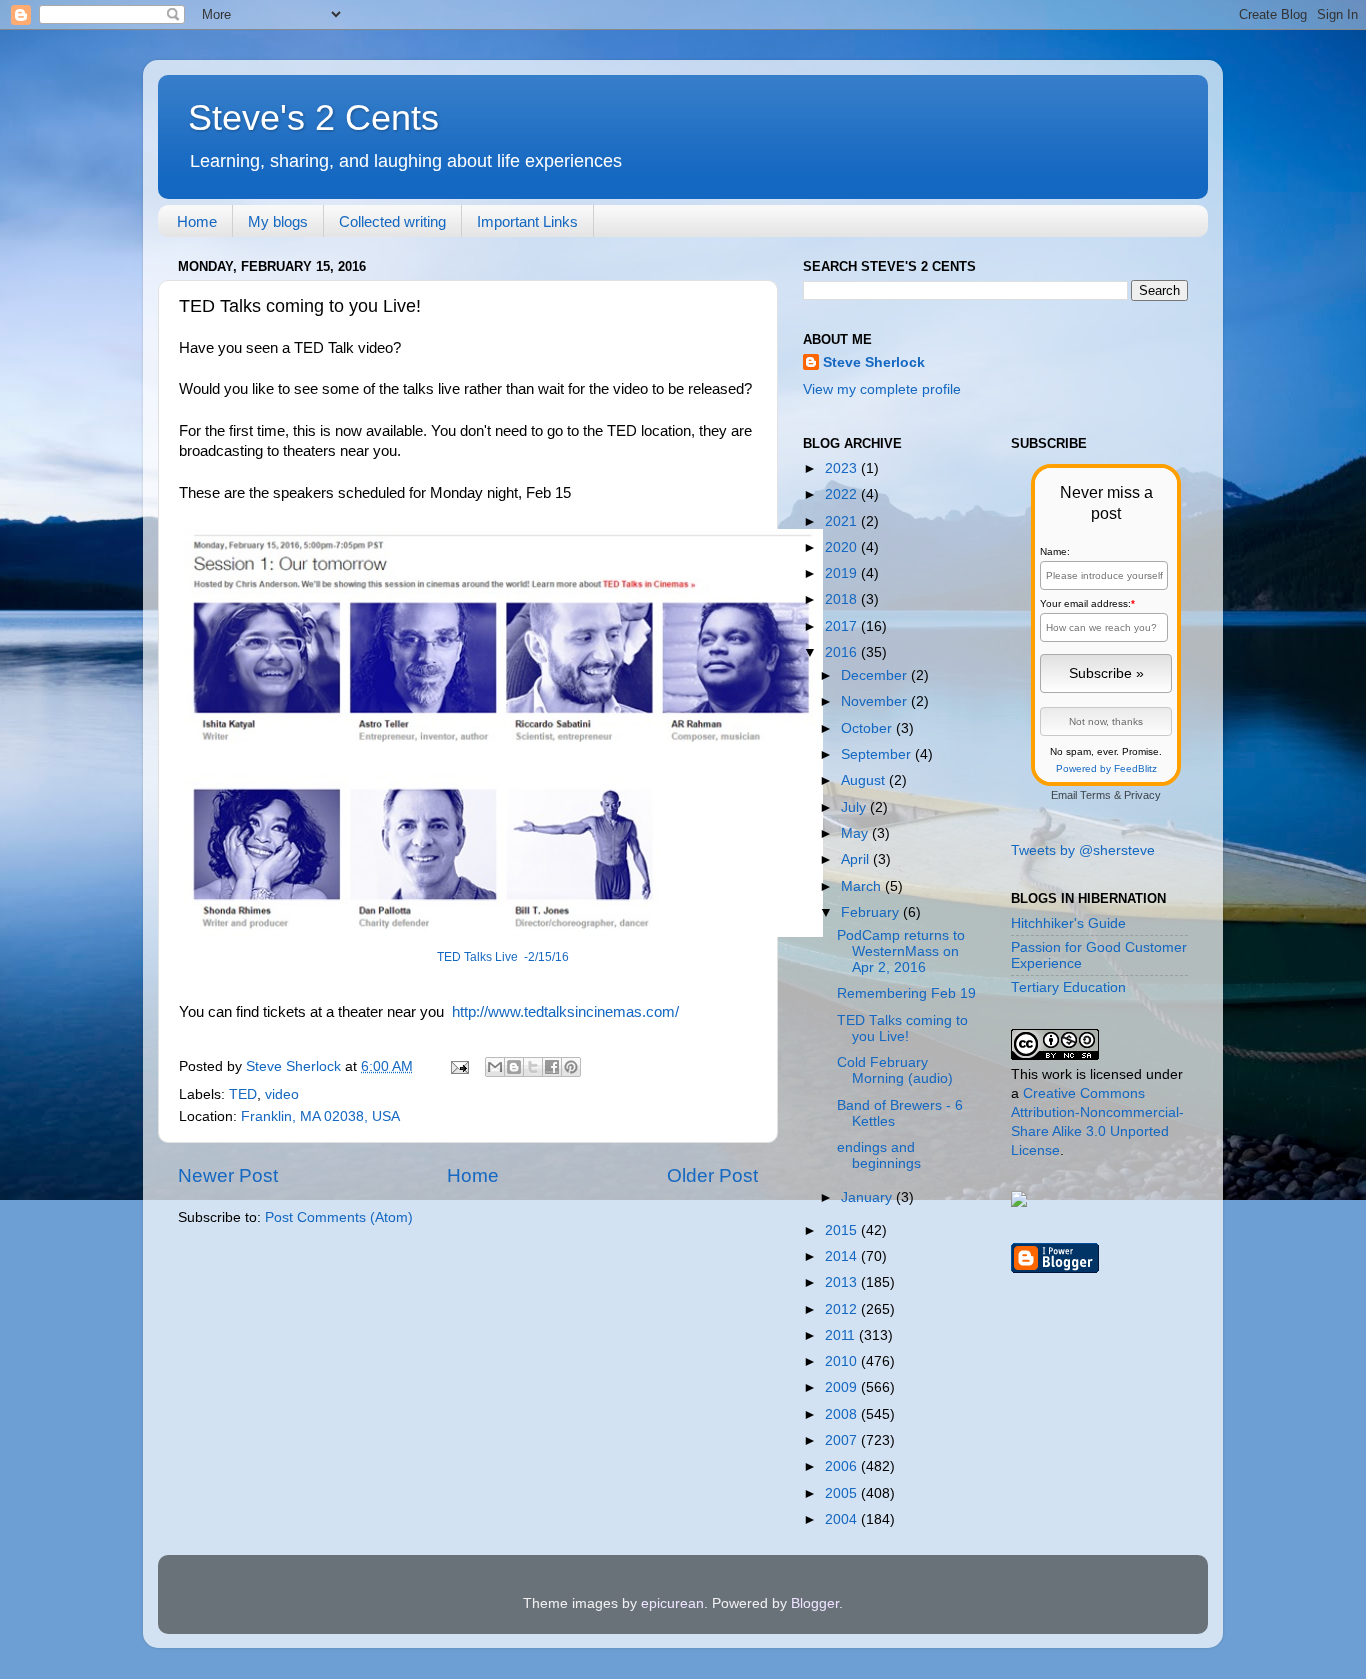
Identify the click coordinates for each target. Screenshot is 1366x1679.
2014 (843, 1256)
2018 (843, 599)
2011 (842, 1335)
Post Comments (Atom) (339, 1217)
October (868, 728)
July (855, 807)
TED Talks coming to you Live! (902, 1028)
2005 (843, 1493)
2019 (843, 573)
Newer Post (228, 1175)
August (865, 780)
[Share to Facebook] (552, 1067)
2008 (843, 1414)
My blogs (278, 221)
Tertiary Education (1068, 987)
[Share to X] (533, 1067)
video (282, 1094)
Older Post (712, 1175)
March (863, 886)
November (876, 701)
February (872, 912)
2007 (843, 1440)
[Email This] (495, 1067)
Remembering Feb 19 (906, 993)
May (856, 833)
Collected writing (392, 221)
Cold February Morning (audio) (895, 1070)
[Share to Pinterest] (571, 1067)
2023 (843, 468)
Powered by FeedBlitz (1106, 768)
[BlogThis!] (514, 1067)
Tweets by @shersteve (1083, 850)
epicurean (672, 1603)
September (878, 754)
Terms (1095, 795)
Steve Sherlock (874, 362)
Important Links (527, 221)
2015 (843, 1230)
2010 (843, 1361)
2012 (843, 1309)
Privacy (1142, 795)
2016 (843, 652)
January (868, 1197)
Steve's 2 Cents (313, 117)
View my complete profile (882, 389)
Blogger (815, 1603)
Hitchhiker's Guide (1068, 923)
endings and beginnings (879, 1155)
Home (197, 221)
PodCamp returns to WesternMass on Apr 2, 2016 (901, 951)
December (876, 675)
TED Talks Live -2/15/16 (503, 957)
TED (243, 1094)
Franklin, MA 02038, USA (320, 1116)
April (857, 859)
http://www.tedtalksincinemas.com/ (565, 1012)
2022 (843, 494)
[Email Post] (458, 1066)
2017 (843, 626)
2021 (843, 521)
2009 (843, 1387)
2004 (843, 1519)
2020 (843, 547)
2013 (843, 1282)
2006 (843, 1466)
